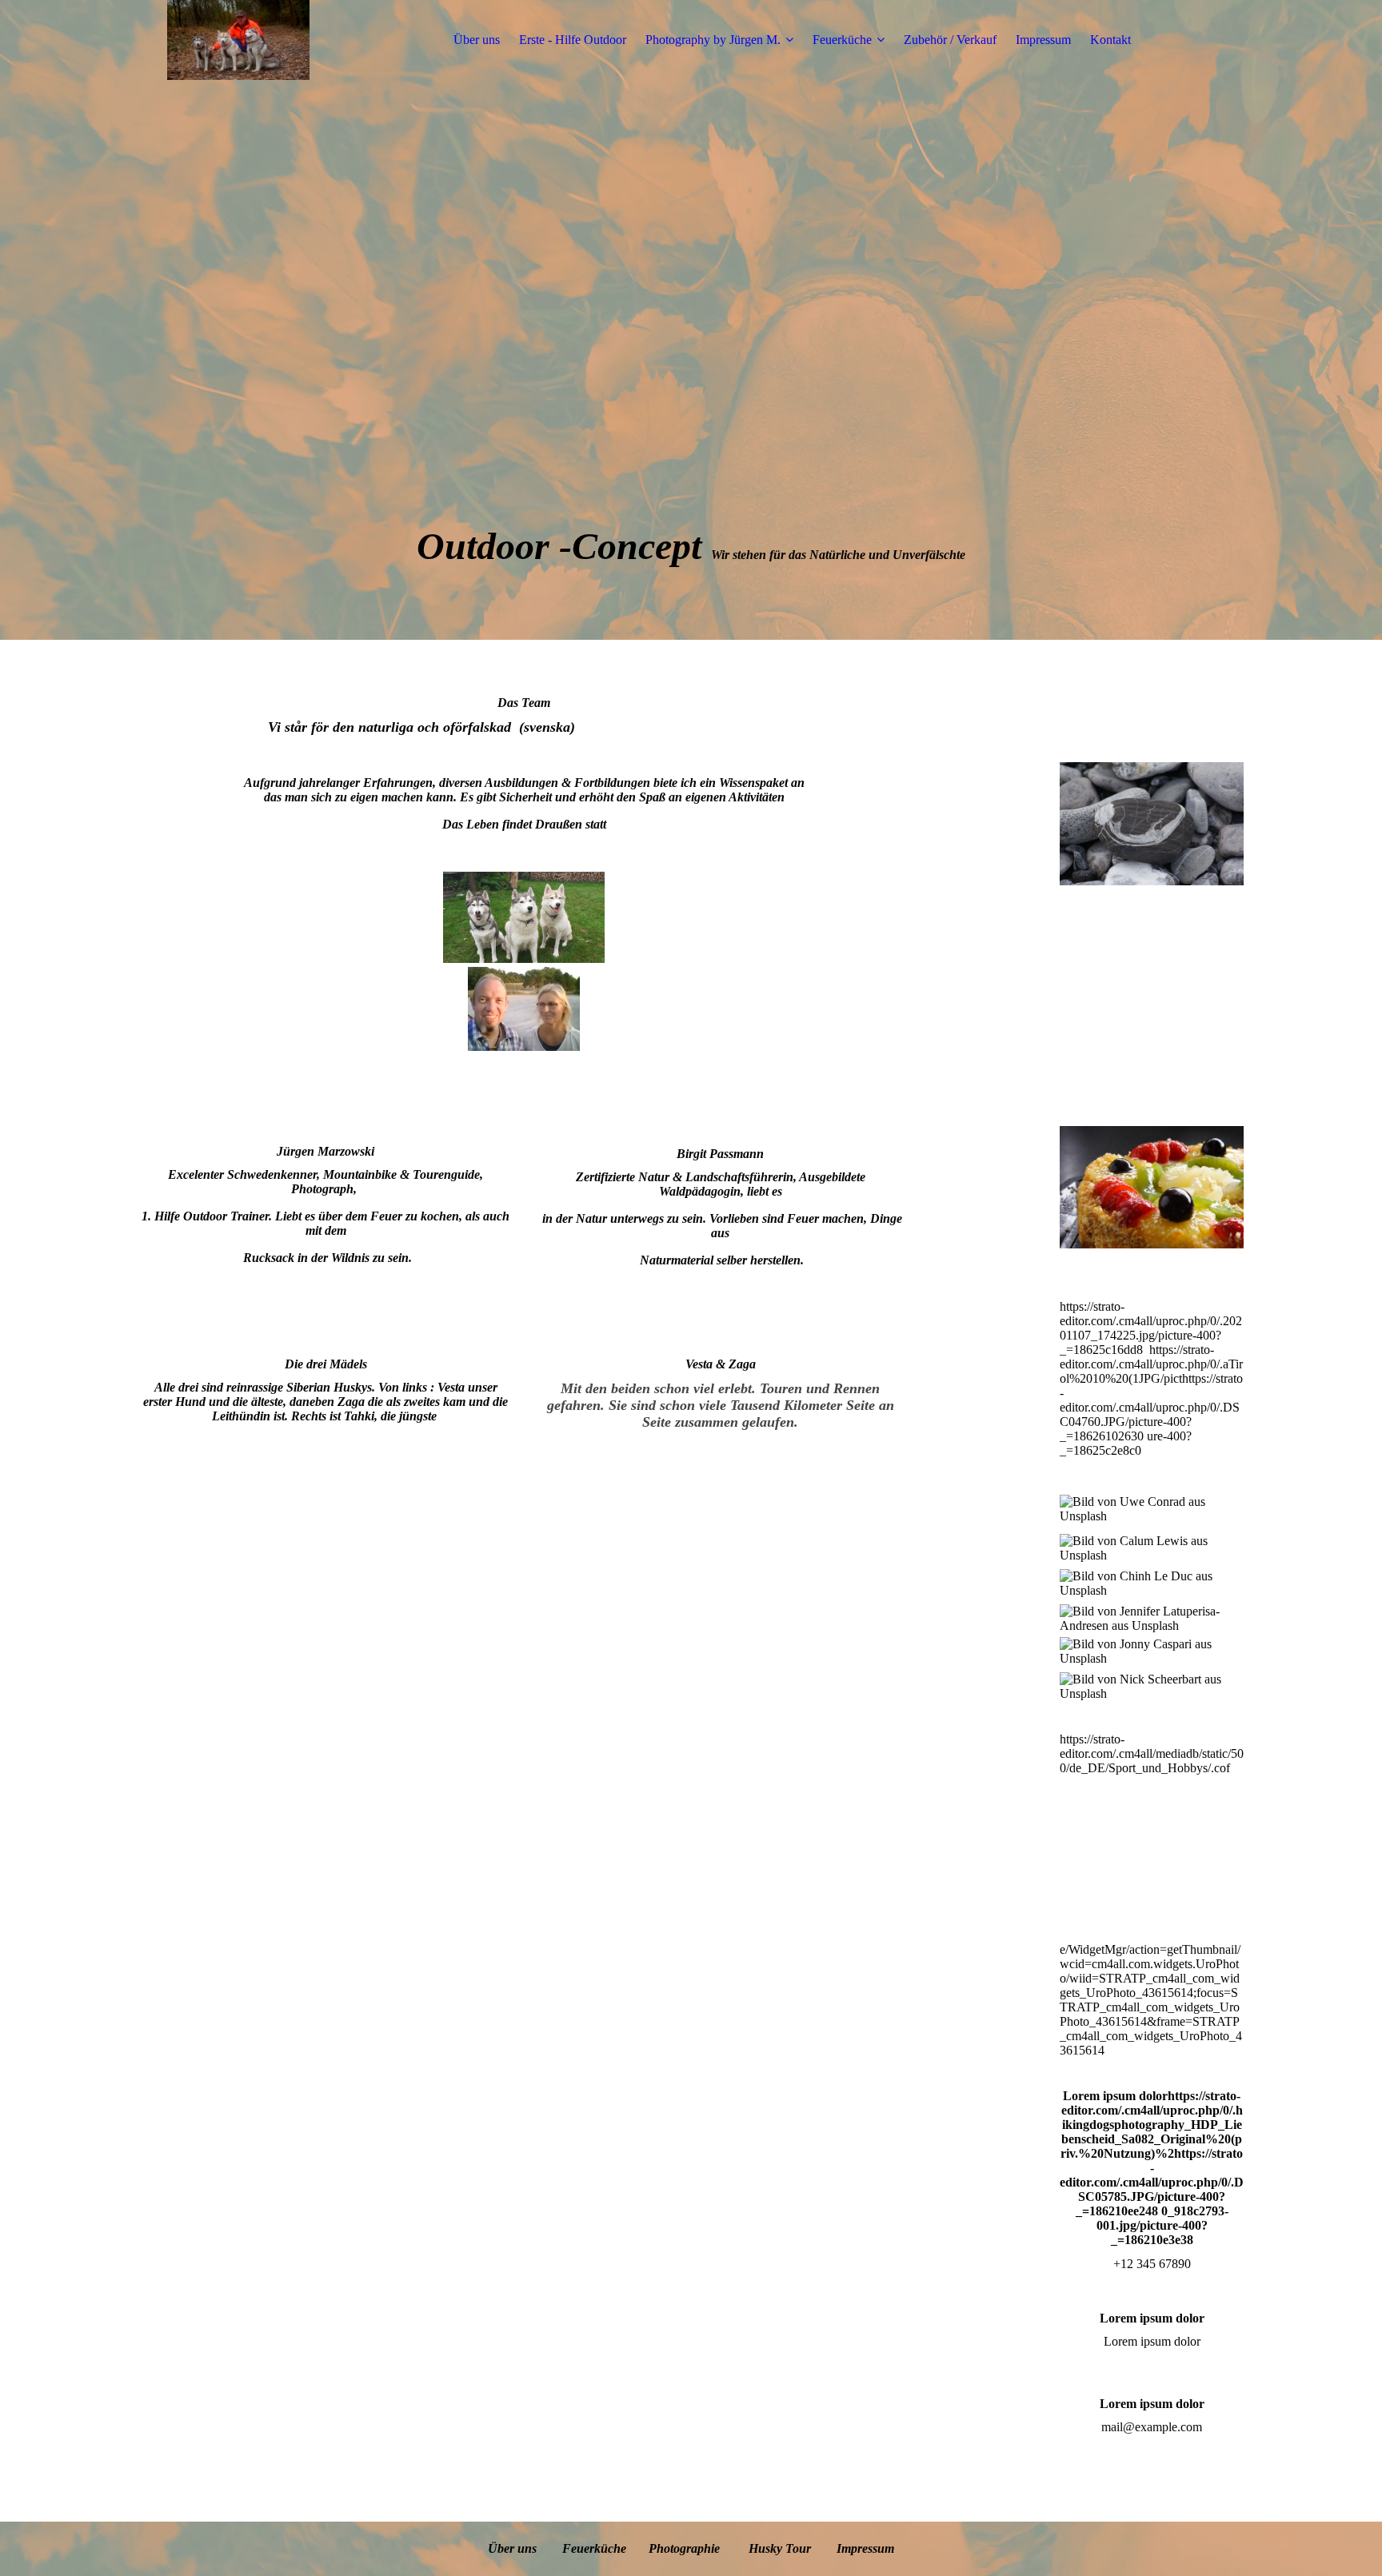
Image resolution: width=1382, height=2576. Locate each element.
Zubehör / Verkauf (950, 40)
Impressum (1043, 40)
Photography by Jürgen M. (713, 40)
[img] (238, 40)
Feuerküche (842, 40)
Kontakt (1110, 40)
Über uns (477, 40)
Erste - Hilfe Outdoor (573, 40)
